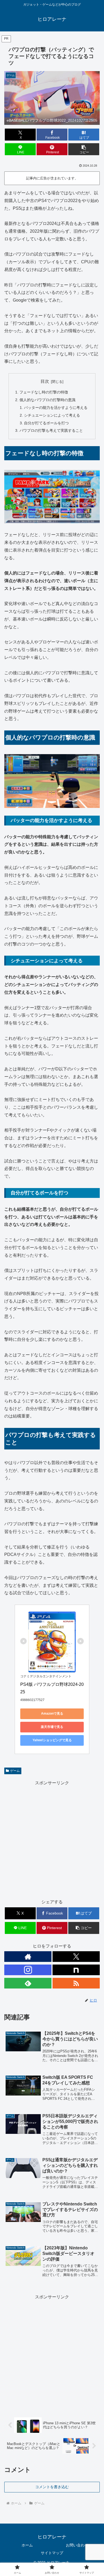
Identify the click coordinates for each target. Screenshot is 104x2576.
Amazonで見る (52, 1714)
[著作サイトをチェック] (28, 1957)
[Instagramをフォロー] (28, 1970)
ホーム (27, 2545)
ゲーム (15, 1771)
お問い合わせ (77, 2545)
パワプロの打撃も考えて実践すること (51, 430)
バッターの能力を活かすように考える (56, 408)
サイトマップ (52, 2553)
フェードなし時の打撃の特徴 (44, 392)
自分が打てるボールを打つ (46, 423)
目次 (45, 381)
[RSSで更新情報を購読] (76, 1983)
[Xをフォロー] (76, 1957)
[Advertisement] (52, 1839)
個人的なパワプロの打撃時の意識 (47, 400)
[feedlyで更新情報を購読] (28, 1983)
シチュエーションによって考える (52, 415)
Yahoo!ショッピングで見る (52, 1740)
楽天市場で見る (52, 1727)
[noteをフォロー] (76, 1970)
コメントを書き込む (52, 2487)
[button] (84, 149)
